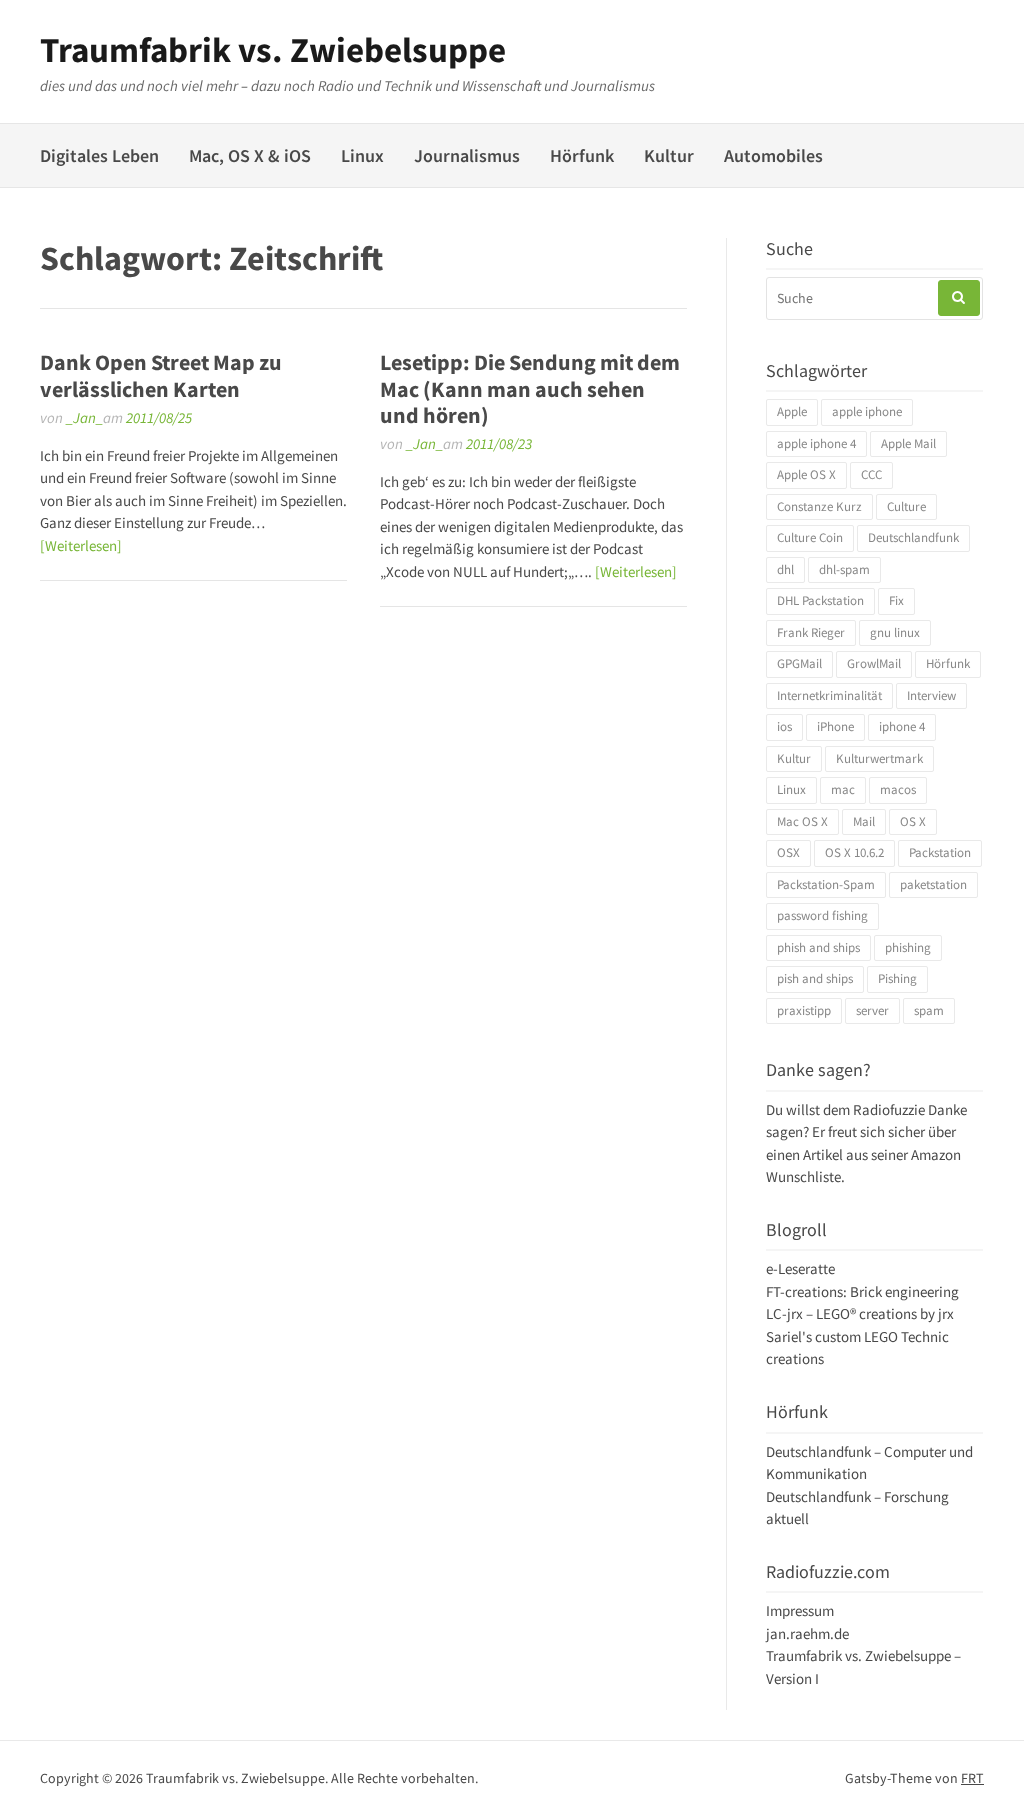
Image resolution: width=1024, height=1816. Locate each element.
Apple (792, 411)
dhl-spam (844, 569)
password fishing (822, 915)
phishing (908, 947)
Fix (896, 600)
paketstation (933, 884)
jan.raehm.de (807, 1633)
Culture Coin (810, 537)
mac (843, 789)
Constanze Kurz (819, 506)
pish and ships (815, 978)
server (872, 1010)
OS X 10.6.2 (854, 852)
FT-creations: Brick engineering (862, 1291)
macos (898, 789)
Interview (931, 695)
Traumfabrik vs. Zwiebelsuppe (273, 50)
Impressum (800, 1610)
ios (784, 726)
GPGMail (799, 663)
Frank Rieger (811, 632)
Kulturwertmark (879, 758)
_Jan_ (84, 417)
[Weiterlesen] (81, 545)
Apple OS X (806, 474)
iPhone (835, 726)
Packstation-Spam (826, 884)
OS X (913, 821)
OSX (788, 852)
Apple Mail (908, 443)
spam (929, 1010)
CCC (871, 474)
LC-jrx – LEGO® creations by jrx (860, 1313)
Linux (362, 155)
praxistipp (804, 1010)
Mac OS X (802, 821)
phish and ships (818, 947)
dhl (785, 569)
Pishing (897, 978)
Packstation (940, 852)
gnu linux (895, 632)
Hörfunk (582, 155)
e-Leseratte (800, 1268)
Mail (864, 821)
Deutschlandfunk (913, 537)
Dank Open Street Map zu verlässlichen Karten (161, 375)
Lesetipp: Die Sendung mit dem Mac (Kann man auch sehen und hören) (530, 388)
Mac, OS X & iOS (250, 155)
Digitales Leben (99, 155)
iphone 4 (902, 726)
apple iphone (867, 411)
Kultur (669, 155)
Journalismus (467, 155)
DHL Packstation (820, 600)
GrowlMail (874, 663)
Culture (906, 506)
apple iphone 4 (816, 443)
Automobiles (773, 155)
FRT (972, 1778)
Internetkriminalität (829, 695)
